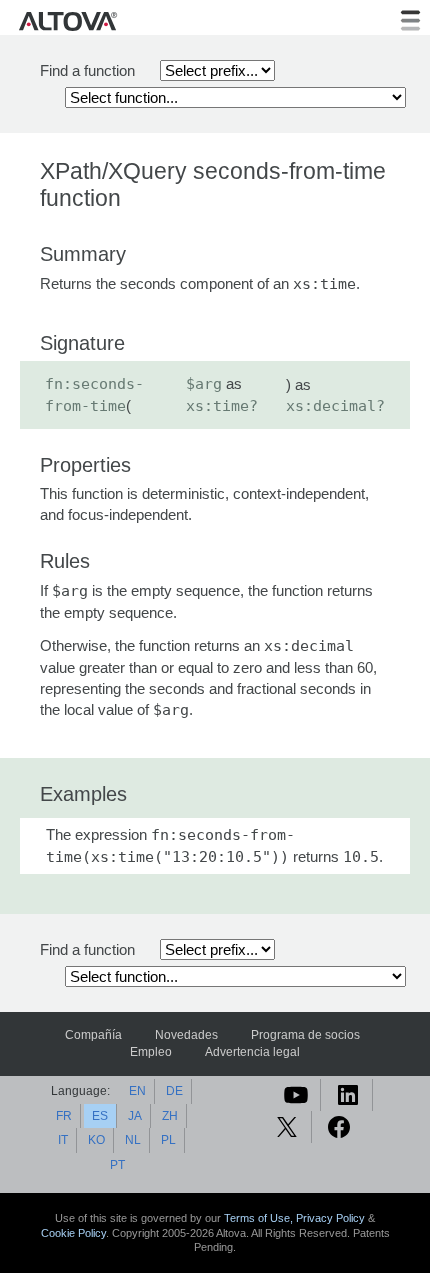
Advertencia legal (252, 1052)
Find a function (87, 70)
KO (96, 1140)
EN (137, 1091)
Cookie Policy (73, 1233)
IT (63, 1140)
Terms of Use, (260, 1218)
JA (135, 1116)
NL (133, 1140)
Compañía (93, 1035)
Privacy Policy (330, 1218)
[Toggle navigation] (410, 20)
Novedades (186, 1035)
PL (168, 1140)
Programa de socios (305, 1035)
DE (174, 1091)
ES (100, 1116)
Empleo (151, 1052)
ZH (170, 1116)
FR (64, 1116)
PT (117, 1165)
